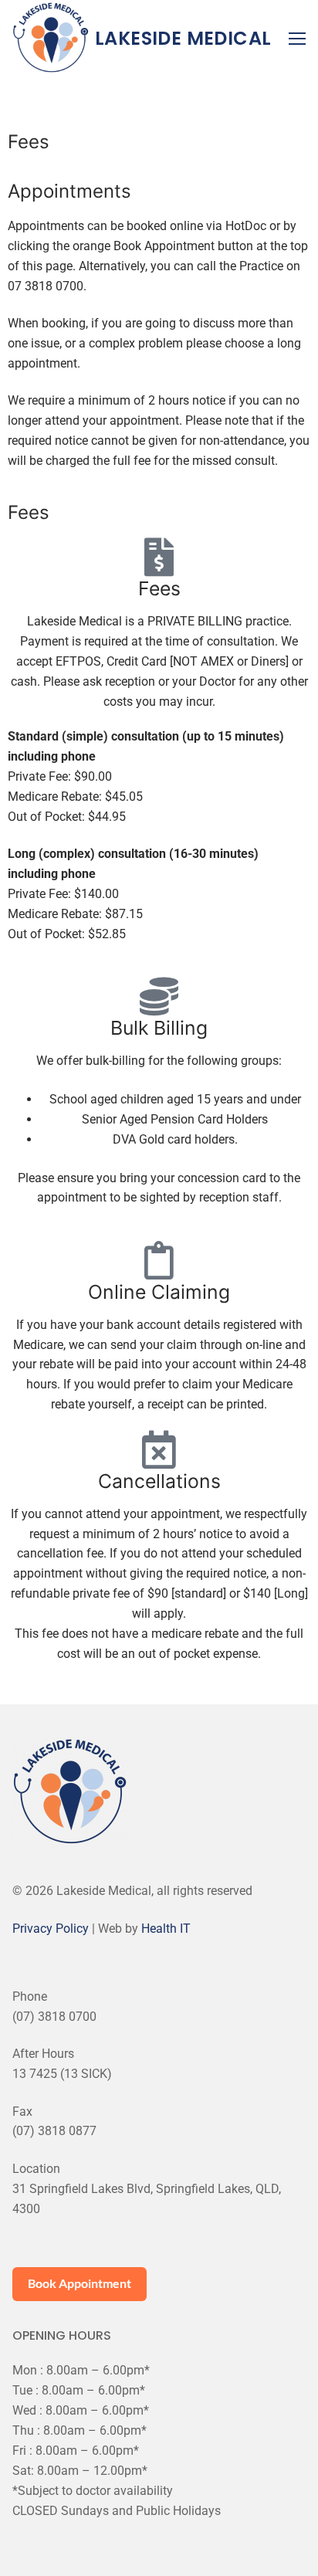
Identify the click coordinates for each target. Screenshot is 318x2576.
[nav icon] (297, 39)
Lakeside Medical (183, 38)
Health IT (166, 1929)
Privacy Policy (51, 1929)
